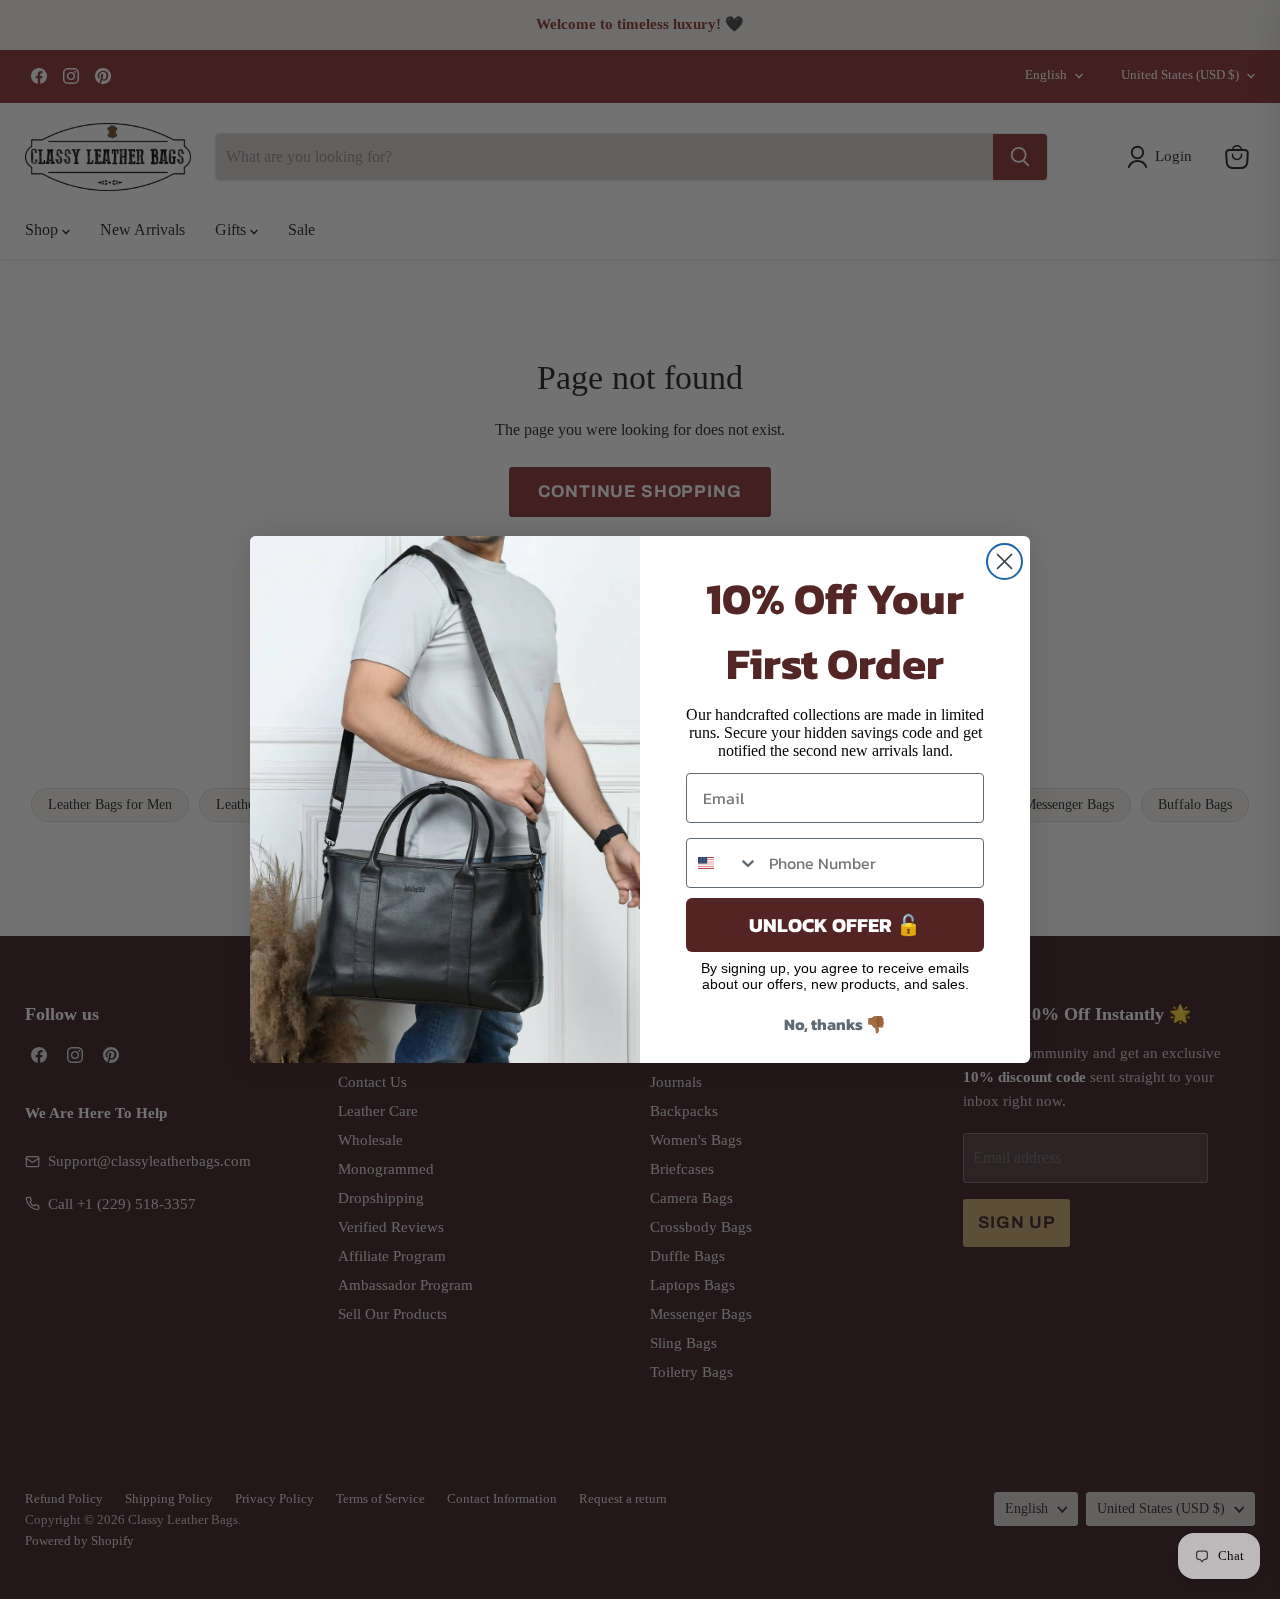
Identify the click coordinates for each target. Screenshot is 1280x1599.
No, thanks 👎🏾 (835, 1024)
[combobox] (723, 863)
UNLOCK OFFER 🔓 (835, 925)
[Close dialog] (1004, 561)
